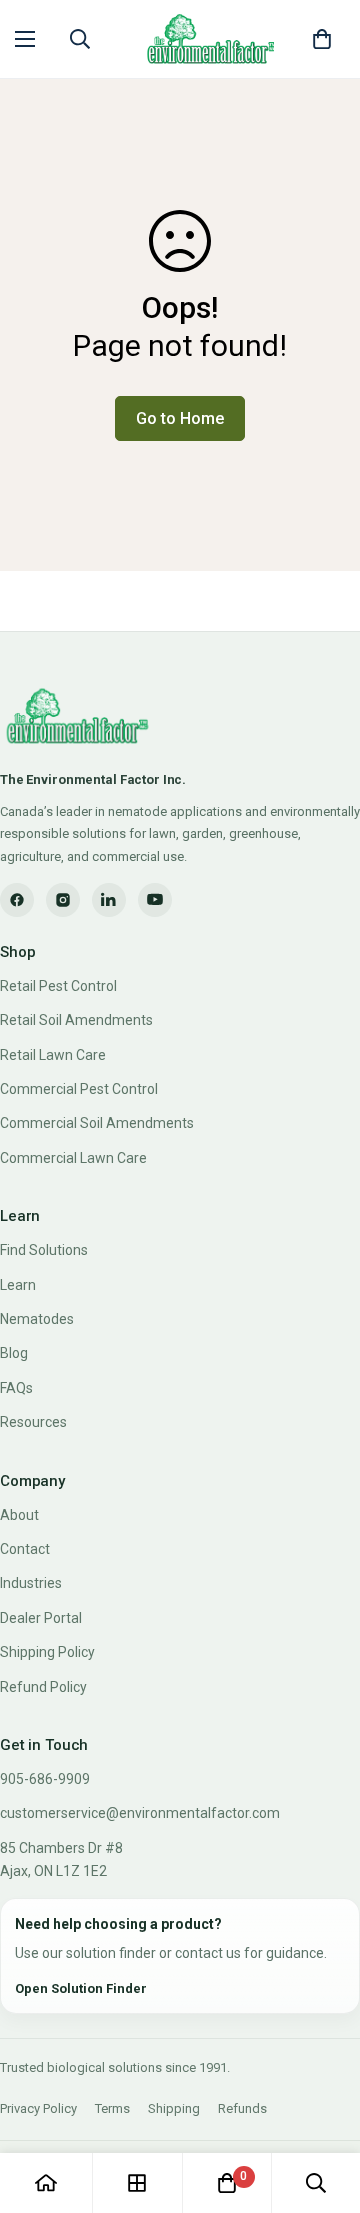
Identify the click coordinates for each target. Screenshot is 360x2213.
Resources (33, 1422)
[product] (46, 2183)
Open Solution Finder (81, 1988)
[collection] (137, 2183)
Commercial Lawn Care (73, 1158)
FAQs (16, 1388)
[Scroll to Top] (324, 2107)
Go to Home (180, 418)
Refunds (242, 2108)
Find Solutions (44, 1250)
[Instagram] (63, 900)
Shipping (174, 2108)
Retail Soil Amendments (76, 1020)
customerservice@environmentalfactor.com (140, 1813)
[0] (322, 39)
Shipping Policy (47, 1652)
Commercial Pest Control (79, 1089)
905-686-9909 (45, 1779)
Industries (31, 1583)
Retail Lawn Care (53, 1055)
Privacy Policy (38, 2108)
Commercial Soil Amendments (97, 1123)
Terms (112, 2108)
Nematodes (37, 1319)
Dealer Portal (41, 1618)
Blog (14, 1353)
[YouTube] (155, 900)
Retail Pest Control (58, 986)
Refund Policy (43, 1687)
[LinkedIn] (109, 900)
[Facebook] (17, 900)
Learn (18, 1285)
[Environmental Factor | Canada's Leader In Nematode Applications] (207, 39)
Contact (25, 1549)
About (19, 1515)
